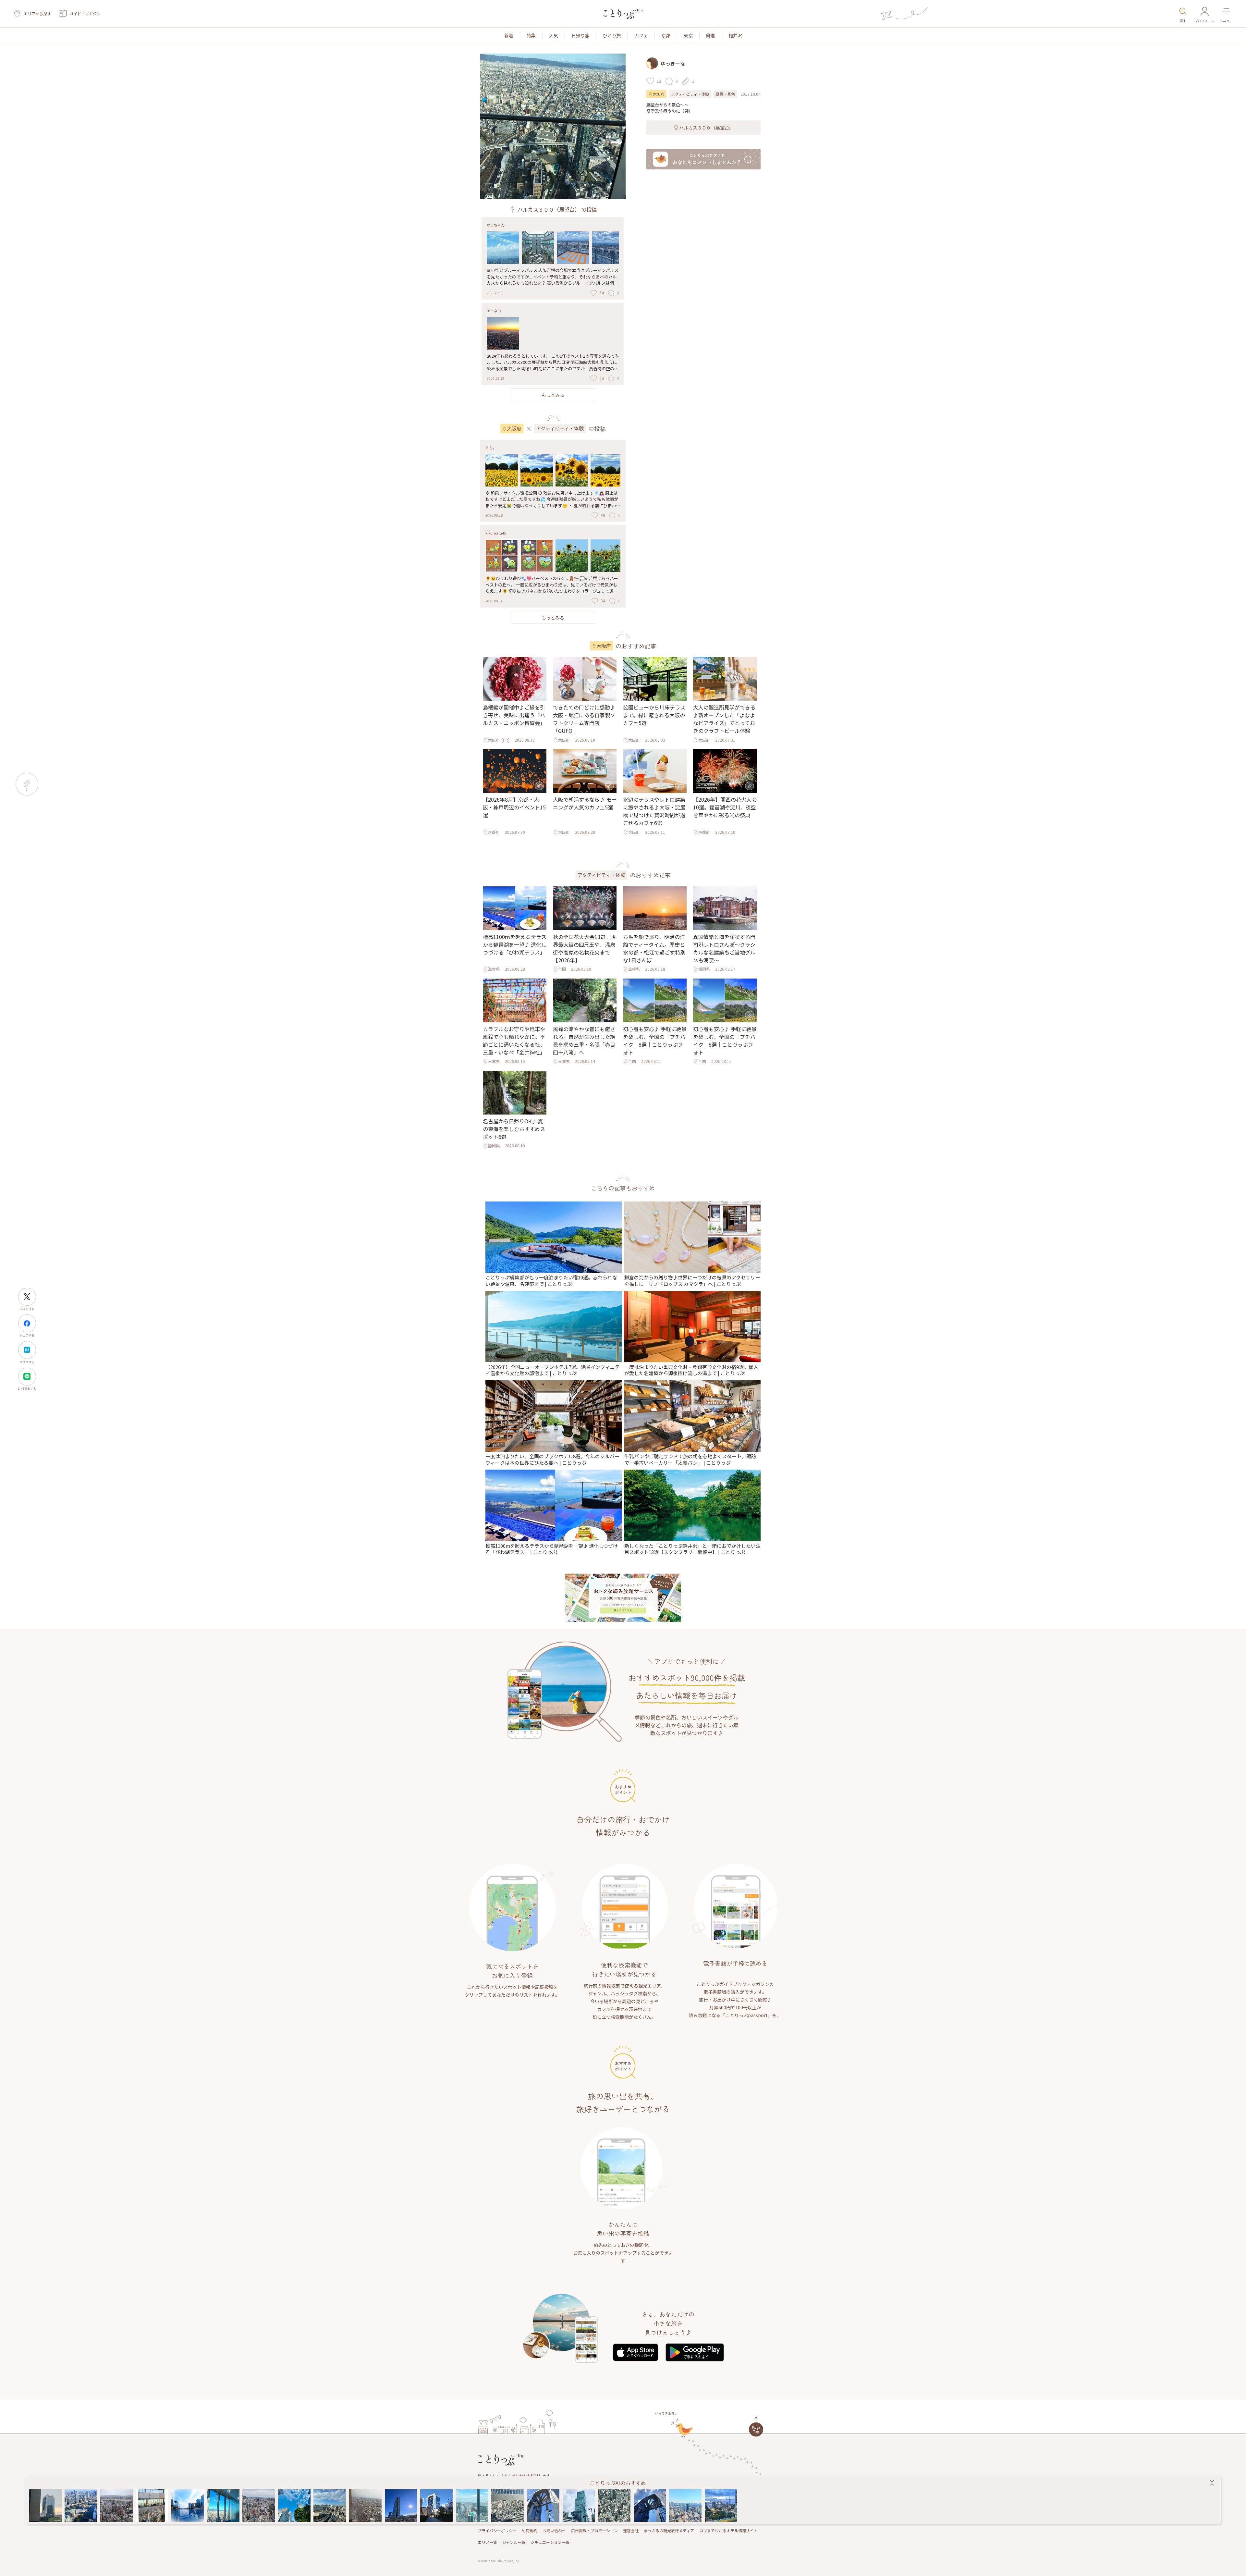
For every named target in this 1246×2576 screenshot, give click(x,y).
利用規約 (530, 2530)
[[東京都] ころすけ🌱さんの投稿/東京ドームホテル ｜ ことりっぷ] (686, 2506)
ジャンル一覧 (514, 2542)
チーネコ (494, 311)
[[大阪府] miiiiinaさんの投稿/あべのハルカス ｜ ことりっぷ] (579, 2506)
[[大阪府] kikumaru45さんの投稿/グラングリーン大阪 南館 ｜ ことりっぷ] (188, 2506)
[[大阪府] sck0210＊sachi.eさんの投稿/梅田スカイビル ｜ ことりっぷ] (543, 2506)
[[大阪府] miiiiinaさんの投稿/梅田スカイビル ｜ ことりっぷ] (650, 2506)
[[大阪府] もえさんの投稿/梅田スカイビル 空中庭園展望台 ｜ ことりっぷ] (116, 2506)
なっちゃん (496, 225)
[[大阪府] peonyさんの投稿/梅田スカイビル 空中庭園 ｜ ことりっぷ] (45, 2506)
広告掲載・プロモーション (594, 2530)
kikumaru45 (496, 533)
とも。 (491, 448)
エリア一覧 (487, 2542)
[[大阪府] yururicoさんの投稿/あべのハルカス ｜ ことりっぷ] (472, 2506)
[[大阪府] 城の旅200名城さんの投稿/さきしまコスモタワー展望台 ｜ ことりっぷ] (401, 2506)
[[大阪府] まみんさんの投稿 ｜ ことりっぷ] (508, 2506)
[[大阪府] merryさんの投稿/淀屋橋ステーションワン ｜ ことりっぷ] (81, 2506)
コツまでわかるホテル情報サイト (728, 2530)
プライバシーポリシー (497, 2530)
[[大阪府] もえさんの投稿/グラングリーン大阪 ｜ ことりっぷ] (436, 2506)
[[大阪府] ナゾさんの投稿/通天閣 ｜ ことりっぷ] (259, 2506)
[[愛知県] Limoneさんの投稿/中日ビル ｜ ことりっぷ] (721, 2506)
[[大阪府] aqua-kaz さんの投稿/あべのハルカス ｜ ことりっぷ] (614, 2506)
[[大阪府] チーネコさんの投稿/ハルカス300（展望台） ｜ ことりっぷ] (152, 2506)
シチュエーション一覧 (550, 2542)
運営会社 (631, 2530)
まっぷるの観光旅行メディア (669, 2530)
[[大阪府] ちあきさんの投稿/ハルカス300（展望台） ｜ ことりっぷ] (223, 2506)
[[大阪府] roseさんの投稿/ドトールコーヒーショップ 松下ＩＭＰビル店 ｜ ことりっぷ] (294, 2506)
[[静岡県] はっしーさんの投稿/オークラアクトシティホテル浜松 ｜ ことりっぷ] (365, 2506)
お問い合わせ (554, 2530)
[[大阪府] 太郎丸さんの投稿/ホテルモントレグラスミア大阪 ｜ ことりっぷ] (330, 2506)
